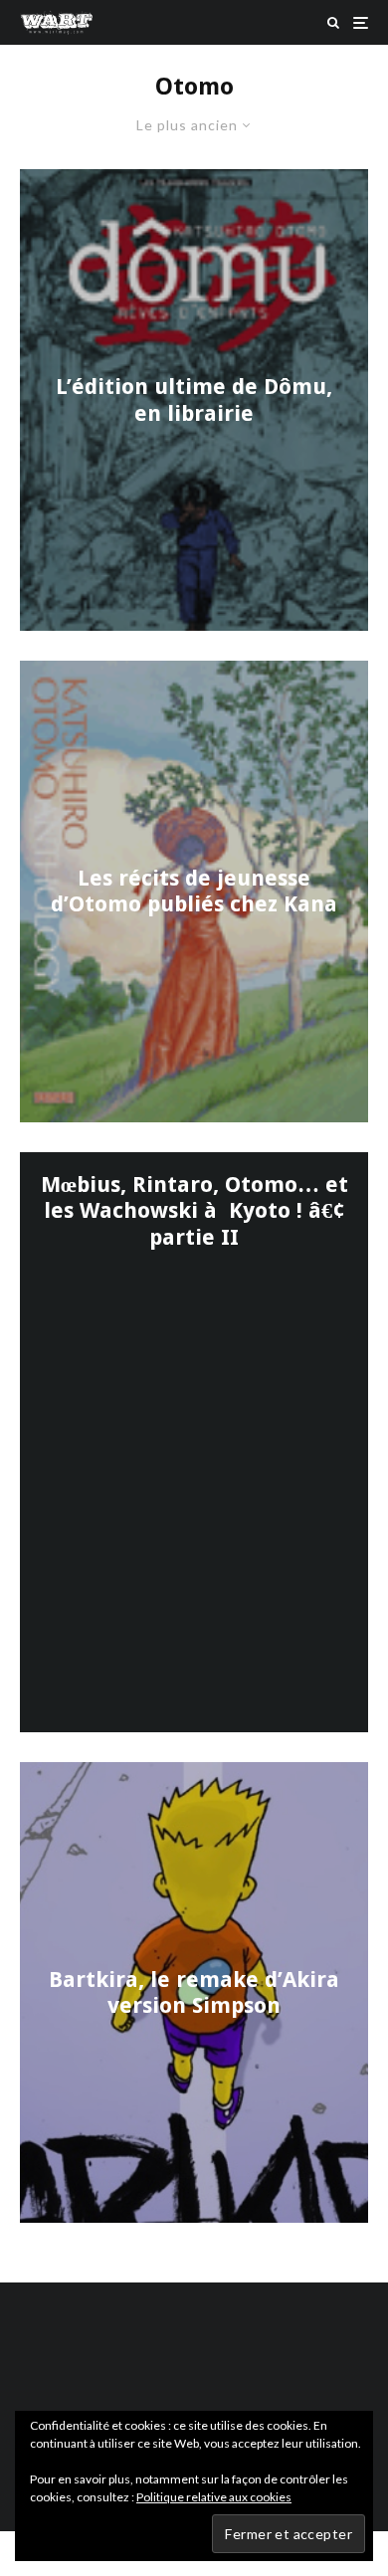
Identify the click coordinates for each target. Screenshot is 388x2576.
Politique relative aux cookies (214, 2497)
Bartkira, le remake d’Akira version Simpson (194, 1991)
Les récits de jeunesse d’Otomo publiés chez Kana (194, 890)
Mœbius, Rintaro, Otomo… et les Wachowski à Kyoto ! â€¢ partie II (194, 1211)
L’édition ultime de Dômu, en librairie (194, 399)
